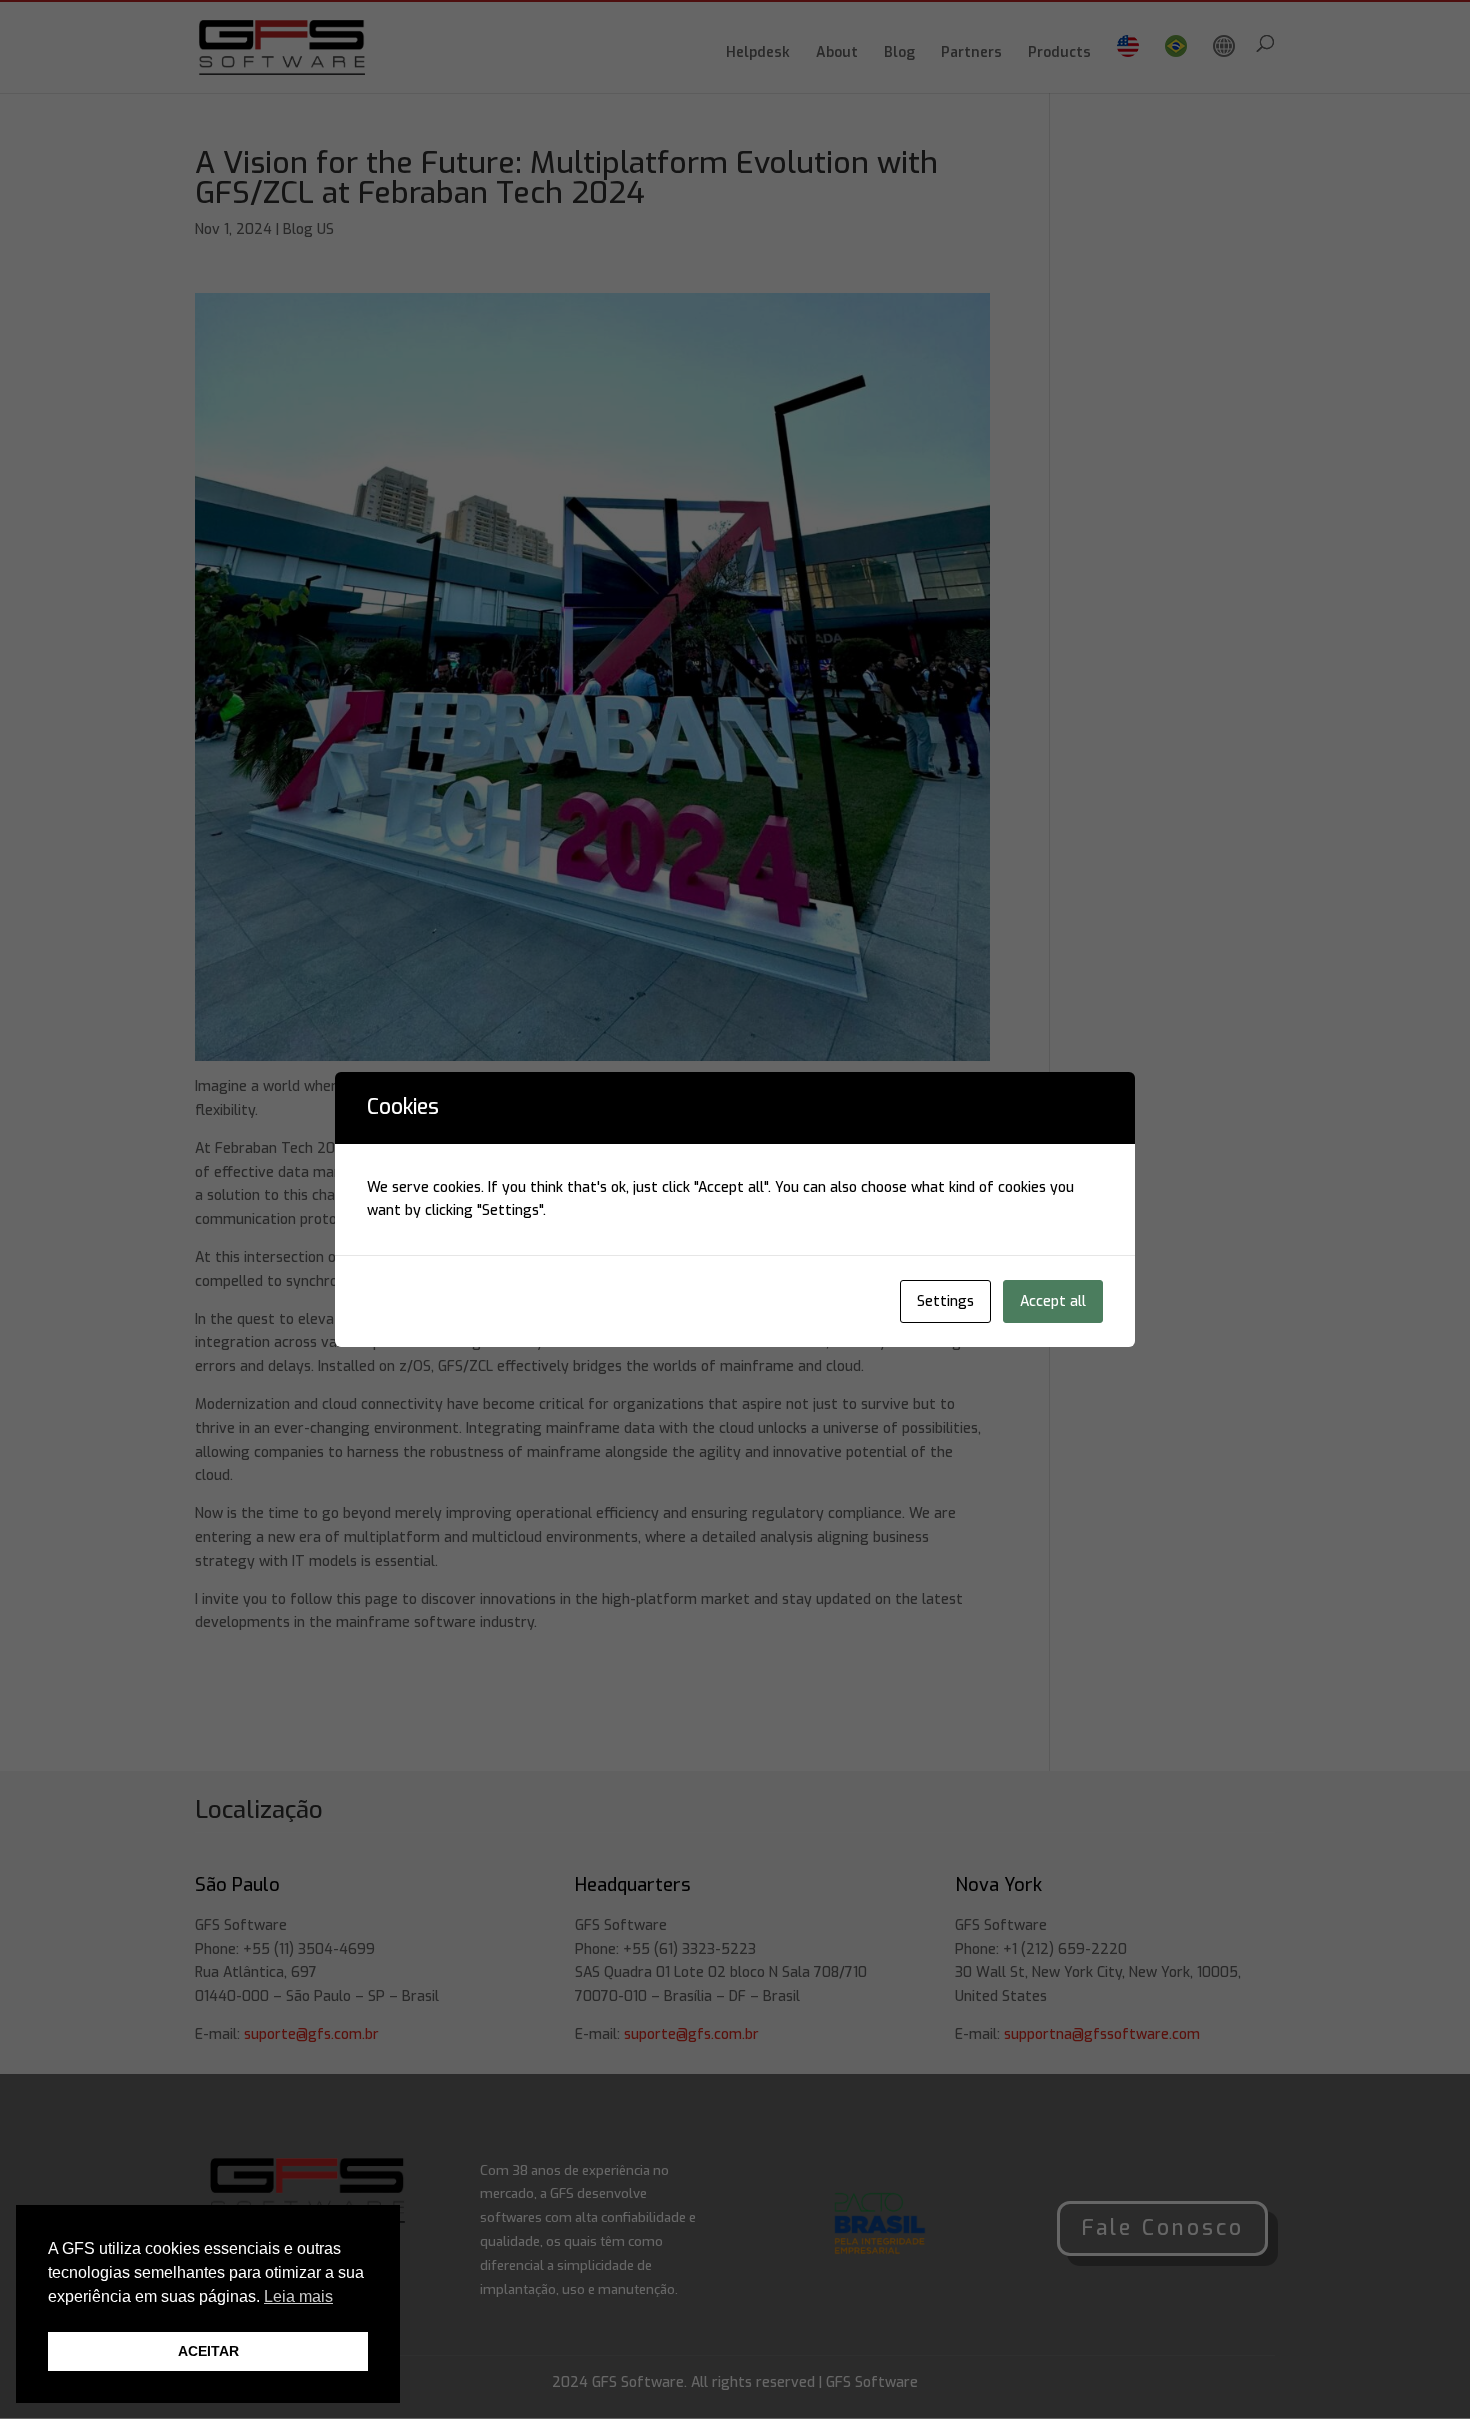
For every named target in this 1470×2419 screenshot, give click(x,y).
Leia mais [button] (298, 2296)
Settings (945, 1301)
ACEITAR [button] (208, 2351)
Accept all (1053, 1301)
